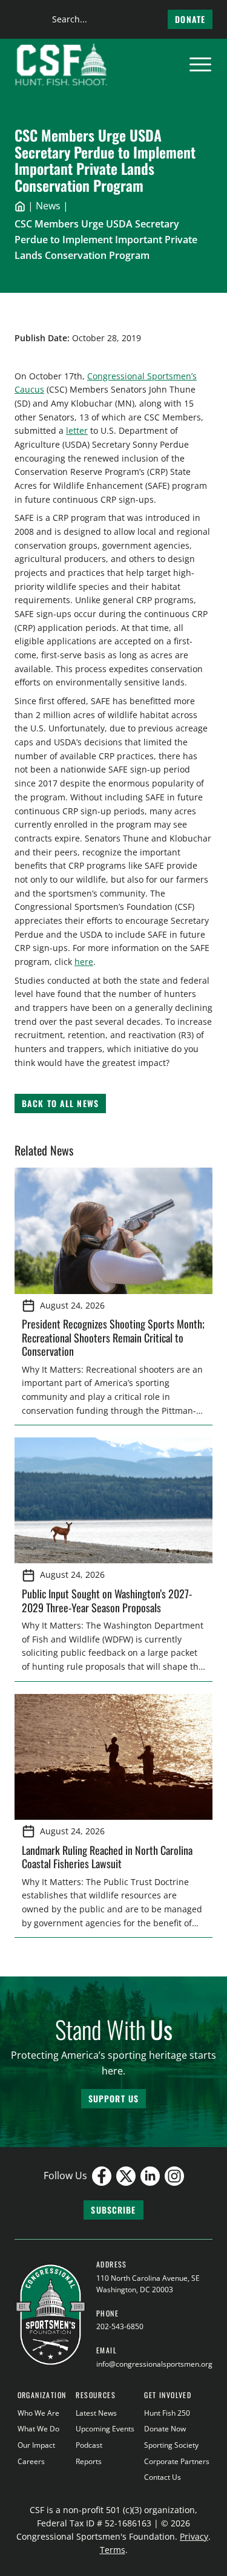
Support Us (113, 2098)
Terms (113, 2550)
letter (77, 430)
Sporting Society (171, 2445)
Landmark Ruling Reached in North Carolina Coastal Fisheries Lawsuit (107, 1857)
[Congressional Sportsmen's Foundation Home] (61, 65)
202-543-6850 (120, 2326)
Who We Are (38, 2413)
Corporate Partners (177, 2461)
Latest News (96, 2413)
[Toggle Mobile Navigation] (200, 65)
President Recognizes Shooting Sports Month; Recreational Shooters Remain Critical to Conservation (113, 1337)
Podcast (89, 2445)
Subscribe (113, 2210)
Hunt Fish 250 (167, 2413)
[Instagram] (174, 2176)
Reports (89, 2461)
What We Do (38, 2429)
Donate (190, 19)
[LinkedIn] (150, 2176)
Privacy (194, 2536)
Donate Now (165, 2429)
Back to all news (60, 1103)
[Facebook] (102, 2176)
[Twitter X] (126, 2176)
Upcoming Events (105, 2429)
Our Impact (36, 2445)
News (48, 206)
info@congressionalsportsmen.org (154, 2364)
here (84, 962)
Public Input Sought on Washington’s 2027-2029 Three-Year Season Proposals (107, 1600)
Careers (31, 2461)
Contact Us (163, 2477)
